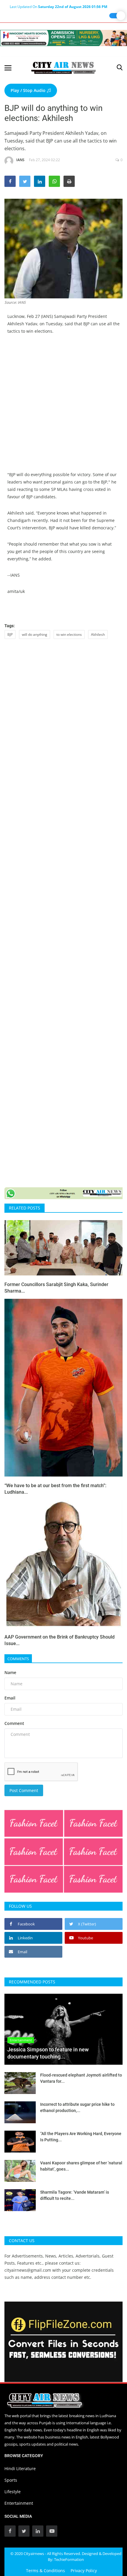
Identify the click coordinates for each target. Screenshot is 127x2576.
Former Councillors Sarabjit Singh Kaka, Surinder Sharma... (56, 1288)
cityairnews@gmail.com (28, 2270)
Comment (14, 1723)
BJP (10, 634)
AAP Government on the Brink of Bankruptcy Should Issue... (60, 1640)
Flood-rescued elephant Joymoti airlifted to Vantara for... (81, 2078)
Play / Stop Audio (29, 90)
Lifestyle (13, 2492)
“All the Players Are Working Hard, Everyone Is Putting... (81, 2137)
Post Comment (24, 1790)
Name (10, 1672)
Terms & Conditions (45, 2571)
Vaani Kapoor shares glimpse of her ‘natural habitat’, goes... (81, 2166)
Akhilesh (98, 634)
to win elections (69, 634)
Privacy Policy (84, 2571)
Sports (11, 2480)
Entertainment (19, 2503)
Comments (18, 1659)
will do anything (35, 634)
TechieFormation (69, 2559)
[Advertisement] (63, 407)
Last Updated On (58, 7)
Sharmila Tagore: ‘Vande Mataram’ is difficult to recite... (75, 2195)
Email (10, 1698)
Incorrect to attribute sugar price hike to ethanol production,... (77, 2107)
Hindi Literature (20, 2469)
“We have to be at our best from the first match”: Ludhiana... (55, 1489)
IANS (20, 160)
